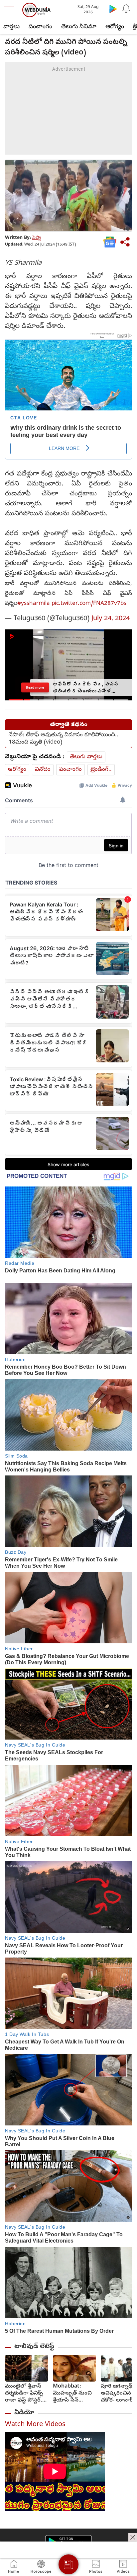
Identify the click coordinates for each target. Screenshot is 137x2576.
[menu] (11, 10)
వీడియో (24, 2413)
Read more (35, 687)
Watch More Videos (35, 2425)
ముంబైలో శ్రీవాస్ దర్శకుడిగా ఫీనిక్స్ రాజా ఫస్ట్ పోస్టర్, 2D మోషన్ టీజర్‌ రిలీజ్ (24, 2394)
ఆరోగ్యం (115, 27)
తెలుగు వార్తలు (86, 757)
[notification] (126, 9)
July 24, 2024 (111, 619)
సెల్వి (37, 238)
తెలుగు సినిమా (79, 27)
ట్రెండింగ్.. (101, 770)
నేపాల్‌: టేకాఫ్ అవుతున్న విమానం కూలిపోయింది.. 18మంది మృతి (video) (64, 739)
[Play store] (113, 9)
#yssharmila (34, 604)
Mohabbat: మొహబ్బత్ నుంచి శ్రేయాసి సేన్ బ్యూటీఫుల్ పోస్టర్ (72, 2394)
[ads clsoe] (133, 2537)
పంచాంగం (40, 27)
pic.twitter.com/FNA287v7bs (89, 604)
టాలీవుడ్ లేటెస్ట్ (34, 2347)
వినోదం (43, 770)
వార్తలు (11, 27)
